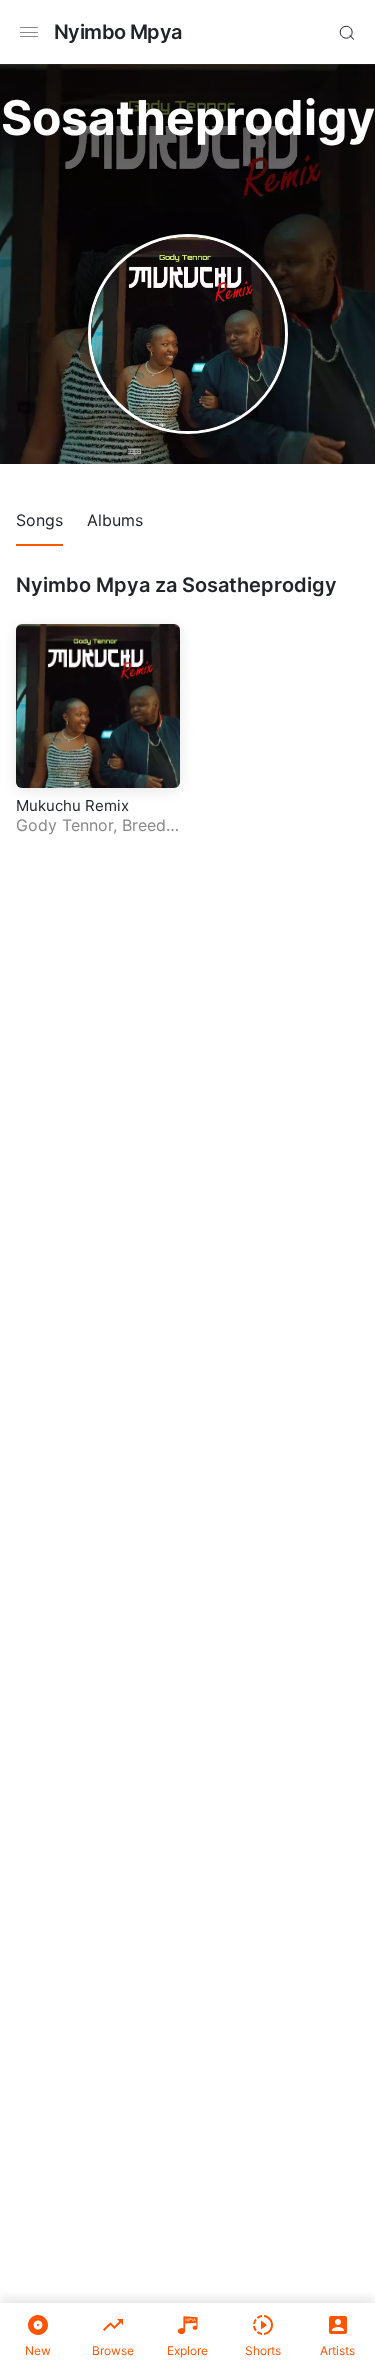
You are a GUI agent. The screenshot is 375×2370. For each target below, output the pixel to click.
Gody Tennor (64, 825)
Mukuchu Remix (72, 805)
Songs (39, 520)
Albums (115, 520)
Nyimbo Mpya (117, 32)
